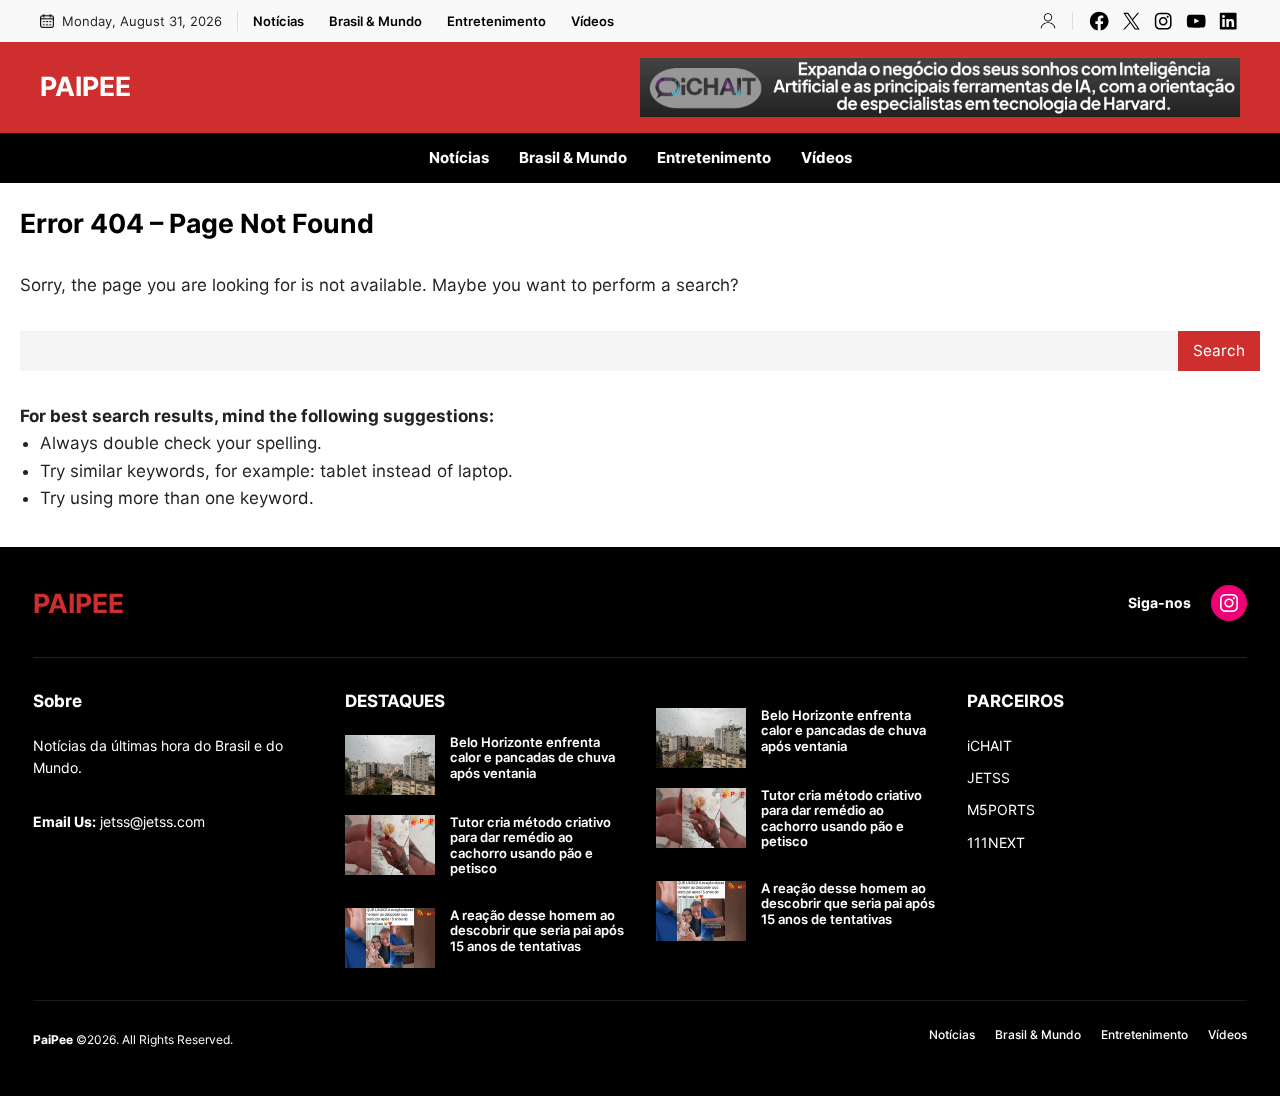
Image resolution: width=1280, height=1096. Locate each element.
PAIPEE (85, 86)
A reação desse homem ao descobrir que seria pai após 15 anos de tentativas (537, 931)
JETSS (988, 777)
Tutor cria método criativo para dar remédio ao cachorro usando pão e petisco (530, 846)
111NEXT (996, 842)
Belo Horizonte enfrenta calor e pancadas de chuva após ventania (532, 758)
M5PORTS (1001, 809)
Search (1219, 350)
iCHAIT (989, 745)
